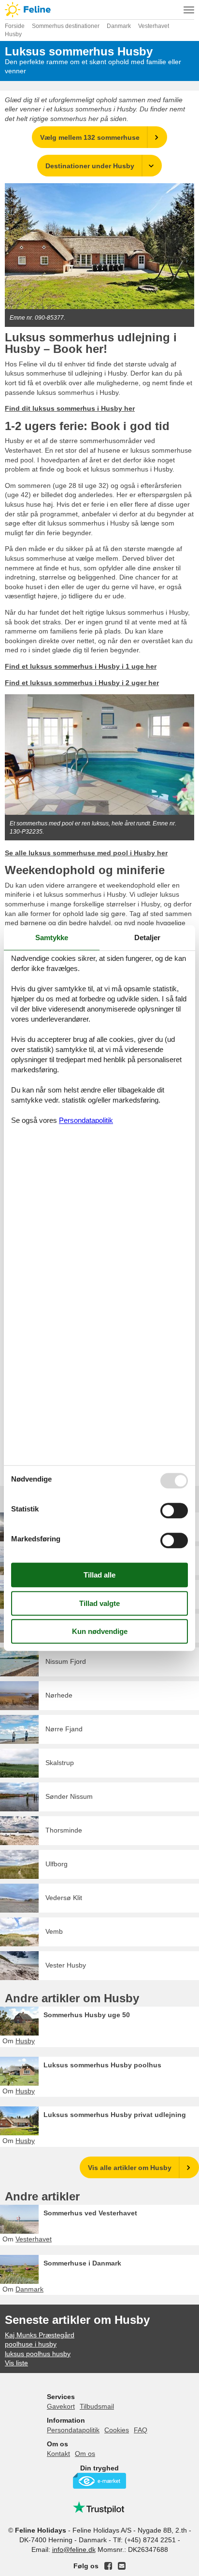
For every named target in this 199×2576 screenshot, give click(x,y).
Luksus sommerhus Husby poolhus (102, 2065)
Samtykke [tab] (52, 937)
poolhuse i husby (31, 2344)
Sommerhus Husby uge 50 (87, 2015)
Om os (85, 2454)
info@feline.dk (74, 2549)
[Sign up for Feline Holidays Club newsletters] (122, 2566)
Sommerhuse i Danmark (82, 2263)
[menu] (189, 10)
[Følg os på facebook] (108, 2566)
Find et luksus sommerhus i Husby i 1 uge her (81, 666)
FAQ (141, 2430)
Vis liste (16, 2363)
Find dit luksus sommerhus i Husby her (70, 408)
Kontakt (58, 2454)
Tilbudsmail (97, 2406)
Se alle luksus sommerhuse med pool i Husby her (86, 853)
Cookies (117, 2430)
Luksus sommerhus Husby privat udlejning (115, 2115)
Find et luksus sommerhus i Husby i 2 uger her (82, 683)
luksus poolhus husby (38, 2354)
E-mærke (99, 2481)
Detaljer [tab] (147, 937)
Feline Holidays (99, 10)
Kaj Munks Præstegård (40, 2335)
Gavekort (61, 2406)
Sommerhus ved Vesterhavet (90, 2213)
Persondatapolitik (73, 2430)
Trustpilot (99, 2508)
